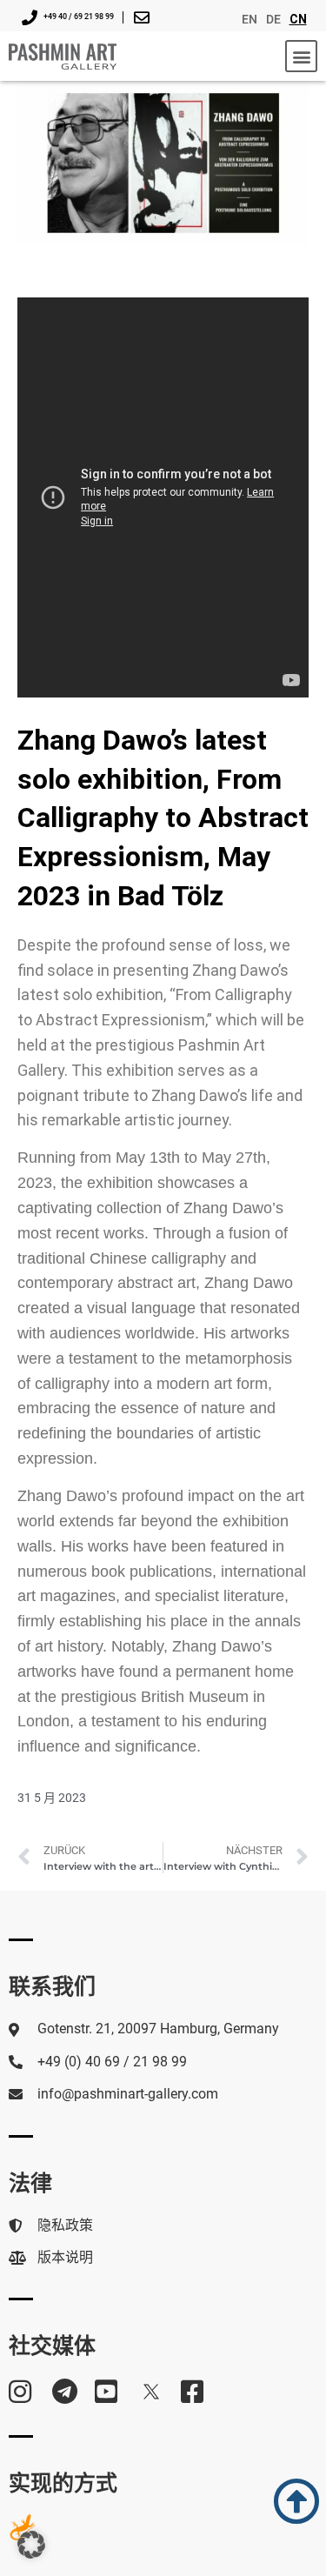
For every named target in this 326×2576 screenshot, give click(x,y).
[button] (301, 56)
